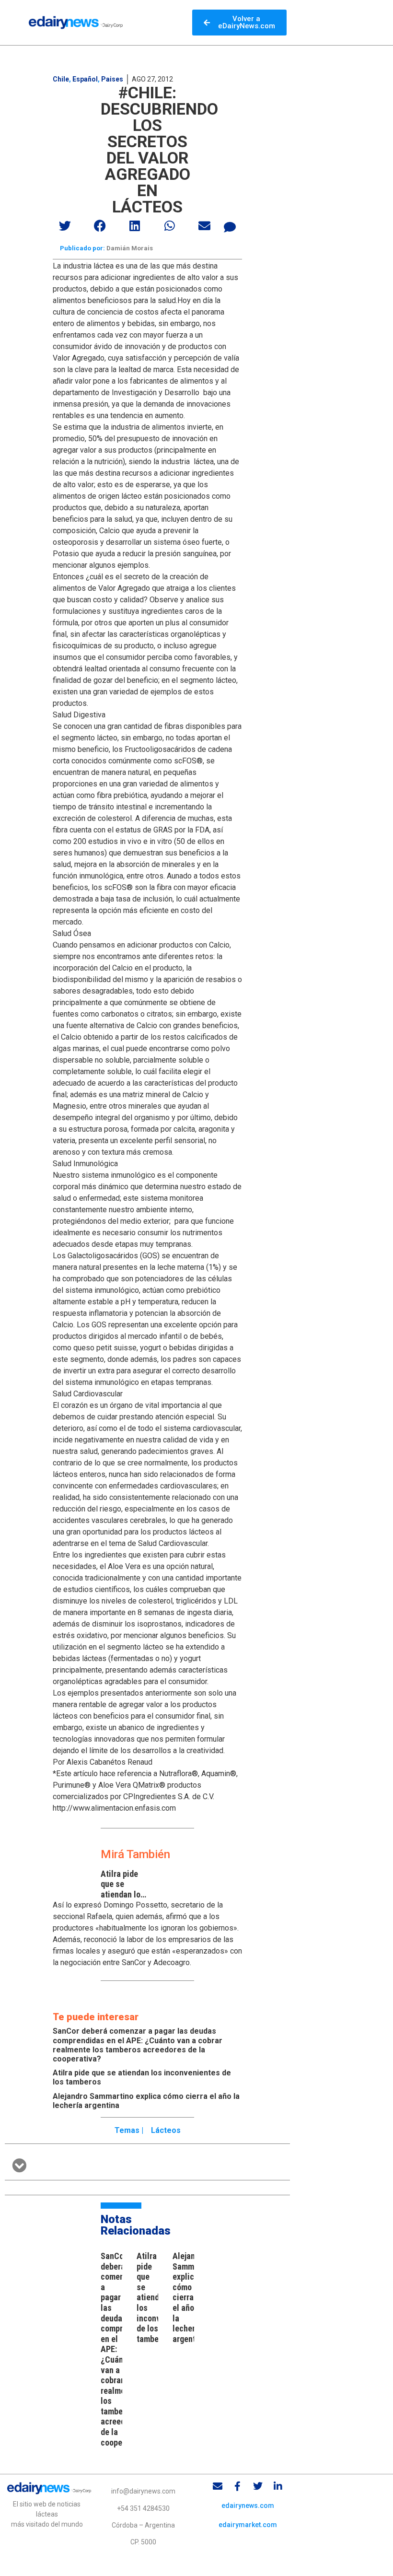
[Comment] (230, 227)
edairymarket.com (248, 2525)
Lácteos (166, 2130)
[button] (65, 226)
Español (85, 79)
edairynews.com (248, 2506)
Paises (112, 79)
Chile (61, 79)
